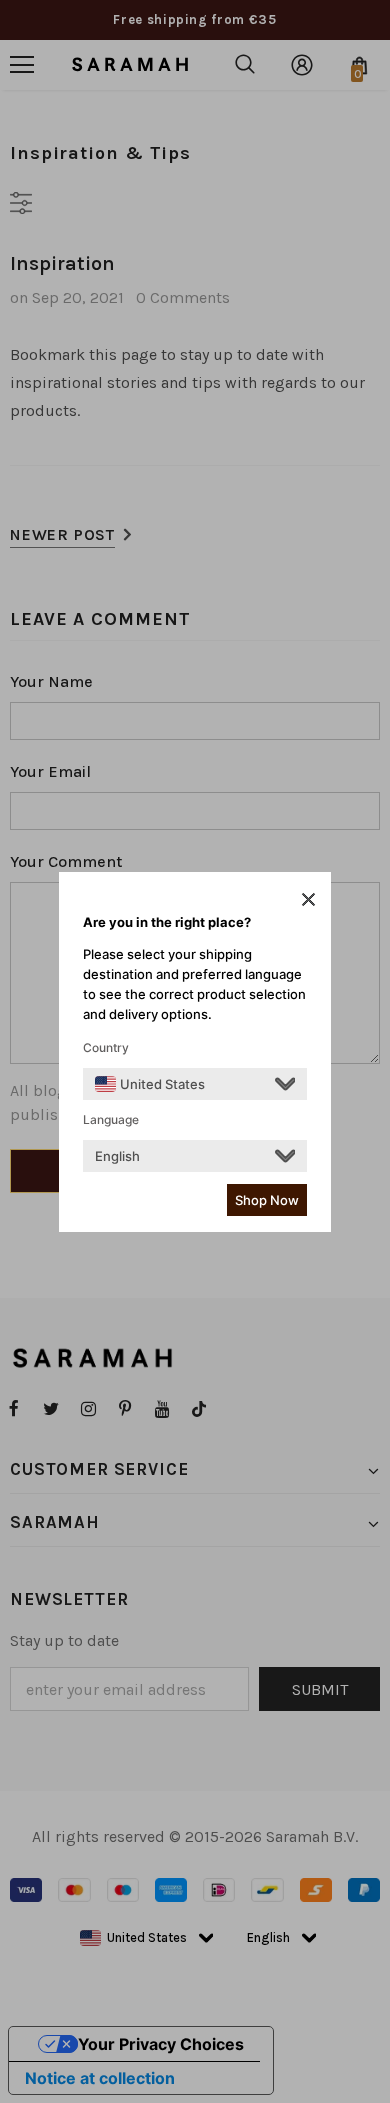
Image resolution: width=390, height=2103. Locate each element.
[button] (308, 899)
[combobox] (150, 1084)
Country (106, 1047)
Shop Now (267, 1200)
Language (111, 1119)
